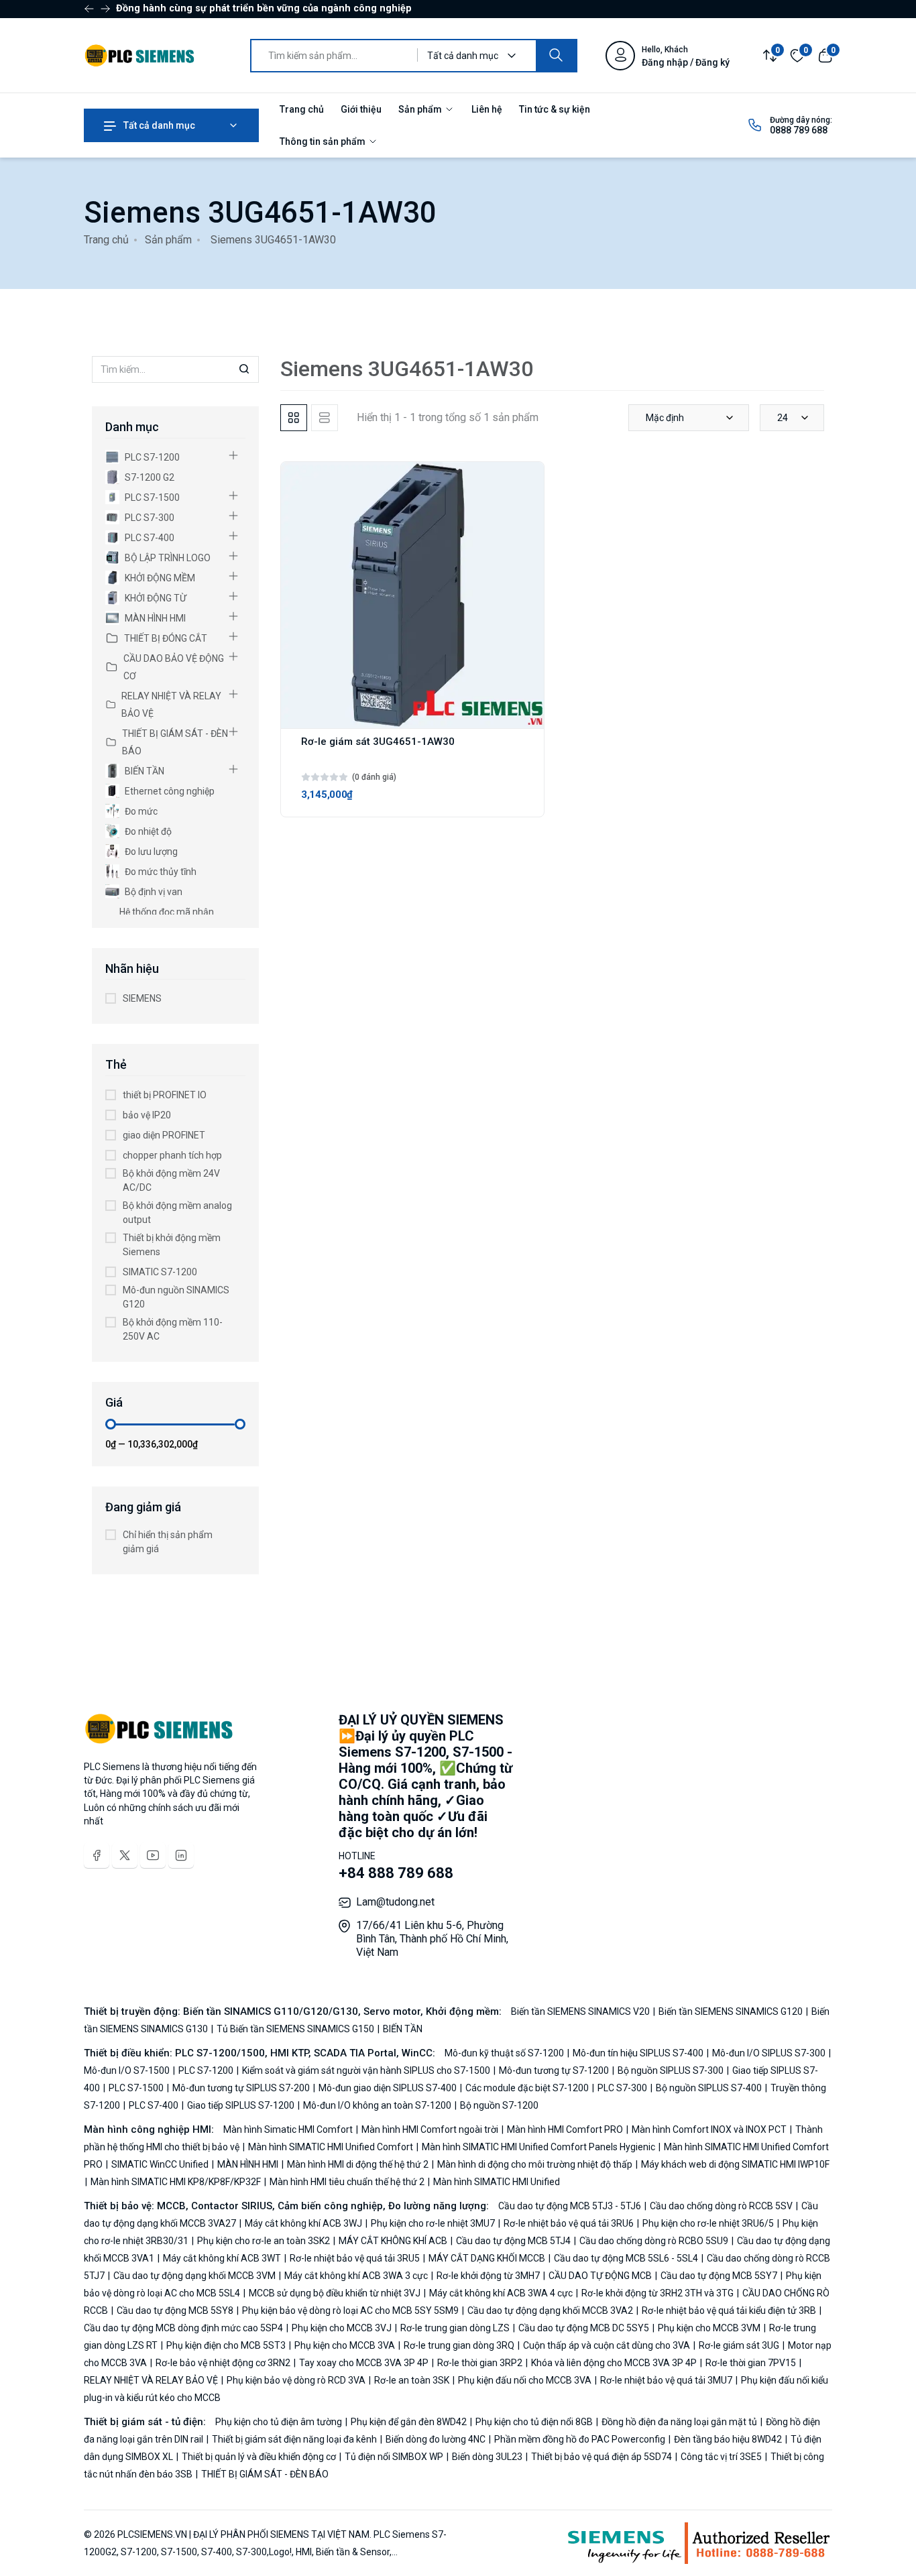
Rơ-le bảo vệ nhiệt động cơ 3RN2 (223, 2363)
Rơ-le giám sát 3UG (739, 2345)
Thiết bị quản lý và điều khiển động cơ (259, 2457)
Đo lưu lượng (151, 852)
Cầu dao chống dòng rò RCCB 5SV (721, 2206)
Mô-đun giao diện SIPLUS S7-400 (388, 2088)
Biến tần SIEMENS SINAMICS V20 (581, 2011)
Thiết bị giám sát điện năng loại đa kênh (294, 2439)
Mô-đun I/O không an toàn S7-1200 (377, 2105)
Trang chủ (302, 109)
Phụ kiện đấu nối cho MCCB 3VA (525, 2380)
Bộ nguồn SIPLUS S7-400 (709, 2088)
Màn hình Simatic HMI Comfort (289, 2129)
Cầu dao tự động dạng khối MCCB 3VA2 (550, 2310)
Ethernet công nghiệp (170, 791)
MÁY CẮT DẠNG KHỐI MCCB (487, 2258)
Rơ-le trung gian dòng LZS (455, 2328)
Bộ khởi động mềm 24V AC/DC (171, 1180)
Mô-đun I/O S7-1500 (128, 2070)
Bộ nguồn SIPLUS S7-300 (671, 2070)
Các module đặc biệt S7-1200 (527, 2088)
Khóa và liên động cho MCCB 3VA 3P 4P (614, 2363)
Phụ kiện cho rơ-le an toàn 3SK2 (264, 2241)
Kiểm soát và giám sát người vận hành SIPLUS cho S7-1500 (366, 2070)
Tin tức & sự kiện (555, 109)
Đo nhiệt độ (148, 831)
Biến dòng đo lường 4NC (436, 2439)
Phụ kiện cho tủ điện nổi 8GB (534, 2422)
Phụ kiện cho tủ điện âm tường (280, 2422)
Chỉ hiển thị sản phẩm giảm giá (168, 1542)
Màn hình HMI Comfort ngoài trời (430, 2129)
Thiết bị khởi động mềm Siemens (172, 1245)
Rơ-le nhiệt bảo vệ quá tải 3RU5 (355, 2258)
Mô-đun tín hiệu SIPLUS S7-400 (638, 2053)
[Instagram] (181, 1855)
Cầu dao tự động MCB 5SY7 (719, 2276)
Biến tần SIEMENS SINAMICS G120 (731, 2011)
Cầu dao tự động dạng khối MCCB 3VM (194, 2276)
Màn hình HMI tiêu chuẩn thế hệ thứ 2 (347, 2182)
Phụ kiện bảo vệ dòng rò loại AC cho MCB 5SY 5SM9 (350, 2310)
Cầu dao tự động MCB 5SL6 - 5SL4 (626, 2258)
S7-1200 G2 (150, 477)
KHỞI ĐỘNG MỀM (160, 578)
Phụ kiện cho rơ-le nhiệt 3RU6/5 (708, 2223)
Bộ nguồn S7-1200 (498, 2105)
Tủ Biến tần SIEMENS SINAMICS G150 (295, 2029)
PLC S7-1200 (152, 457)
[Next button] (89, 9)
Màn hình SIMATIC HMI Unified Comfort (331, 2147)
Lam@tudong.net (395, 1902)
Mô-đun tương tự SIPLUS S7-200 (241, 2088)
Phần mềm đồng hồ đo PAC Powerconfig (580, 2439)
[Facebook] (97, 1855)
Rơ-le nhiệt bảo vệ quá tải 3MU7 (666, 2380)
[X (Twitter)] (125, 1855)
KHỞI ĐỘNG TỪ (156, 598)
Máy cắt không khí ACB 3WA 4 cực (501, 2293)
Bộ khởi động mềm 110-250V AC (173, 1329)
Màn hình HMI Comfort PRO (565, 2129)
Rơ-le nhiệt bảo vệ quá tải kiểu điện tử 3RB (729, 2310)
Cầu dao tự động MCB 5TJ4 (513, 2241)
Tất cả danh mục (158, 125)
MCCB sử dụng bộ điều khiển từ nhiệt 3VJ (335, 2293)
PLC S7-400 (150, 538)
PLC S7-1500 (152, 497)
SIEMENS (142, 998)
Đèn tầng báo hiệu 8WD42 (728, 2439)
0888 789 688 (799, 130)
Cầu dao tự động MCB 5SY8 (175, 2310)
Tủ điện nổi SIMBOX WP (394, 2457)
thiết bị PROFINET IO (165, 1095)
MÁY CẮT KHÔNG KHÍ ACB (393, 2241)
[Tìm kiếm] (556, 56)
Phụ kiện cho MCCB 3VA (345, 2345)
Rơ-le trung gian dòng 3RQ (459, 2345)
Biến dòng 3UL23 (487, 2457)
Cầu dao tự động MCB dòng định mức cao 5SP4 (184, 2328)
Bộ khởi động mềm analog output (177, 1213)
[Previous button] (105, 9)
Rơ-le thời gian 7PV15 (751, 2363)
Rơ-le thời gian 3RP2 (480, 2363)
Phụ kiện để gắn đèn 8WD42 (409, 2422)
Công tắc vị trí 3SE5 (721, 2457)
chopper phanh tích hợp (172, 1155)
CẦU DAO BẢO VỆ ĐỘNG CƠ (174, 667)
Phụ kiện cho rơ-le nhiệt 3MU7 (433, 2223)
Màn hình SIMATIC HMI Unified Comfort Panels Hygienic (538, 2147)
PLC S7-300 (150, 518)
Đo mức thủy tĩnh (161, 872)
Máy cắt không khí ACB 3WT (222, 2258)
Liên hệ (487, 109)
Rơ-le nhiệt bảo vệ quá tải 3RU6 (569, 2223)
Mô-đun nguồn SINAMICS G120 (176, 1297)
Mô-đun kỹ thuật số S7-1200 (505, 2053)
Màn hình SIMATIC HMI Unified (496, 2182)
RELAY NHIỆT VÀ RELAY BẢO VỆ (171, 705)
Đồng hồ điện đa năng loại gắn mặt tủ (679, 2422)
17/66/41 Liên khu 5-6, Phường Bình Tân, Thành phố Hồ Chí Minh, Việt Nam (432, 1939)
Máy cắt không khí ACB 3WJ (303, 2223)
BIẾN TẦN (145, 771)
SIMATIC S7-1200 (160, 1272)
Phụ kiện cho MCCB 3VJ (342, 2328)
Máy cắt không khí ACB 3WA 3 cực (356, 2276)
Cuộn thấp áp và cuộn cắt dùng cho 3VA (607, 2345)
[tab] (294, 418)
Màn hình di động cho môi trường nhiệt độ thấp (535, 2164)
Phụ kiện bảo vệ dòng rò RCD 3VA (296, 2380)
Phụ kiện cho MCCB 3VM (709, 2328)
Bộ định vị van (154, 892)
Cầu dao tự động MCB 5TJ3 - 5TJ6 (571, 2206)
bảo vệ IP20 (147, 1115)
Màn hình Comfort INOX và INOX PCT (709, 2129)
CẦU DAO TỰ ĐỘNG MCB (600, 2276)
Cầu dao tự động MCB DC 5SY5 (584, 2328)
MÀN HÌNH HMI (155, 618)
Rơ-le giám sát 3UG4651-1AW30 (378, 742)
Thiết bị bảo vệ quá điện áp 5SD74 (602, 2457)
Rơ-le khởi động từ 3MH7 (488, 2276)
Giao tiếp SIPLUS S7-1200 (241, 2105)
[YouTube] (153, 1855)
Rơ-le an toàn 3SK (412, 2380)
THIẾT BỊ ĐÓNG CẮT (166, 638)
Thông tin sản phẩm (324, 141)
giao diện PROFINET (164, 1135)
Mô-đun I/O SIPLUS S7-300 (769, 2053)
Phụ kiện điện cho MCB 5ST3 (226, 2345)
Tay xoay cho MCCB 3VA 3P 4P (364, 2363)
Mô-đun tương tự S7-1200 (554, 2070)
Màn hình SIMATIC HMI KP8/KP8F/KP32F (176, 2182)
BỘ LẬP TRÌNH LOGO (168, 558)
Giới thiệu (361, 109)
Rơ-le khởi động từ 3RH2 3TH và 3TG (657, 2293)
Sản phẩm (421, 109)
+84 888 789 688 (396, 1873)
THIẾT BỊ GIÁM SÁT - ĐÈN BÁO (175, 742)
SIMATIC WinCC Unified (160, 2164)
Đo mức (141, 811)
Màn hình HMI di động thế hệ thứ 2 (358, 2164)
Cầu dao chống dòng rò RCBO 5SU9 (654, 2241)
